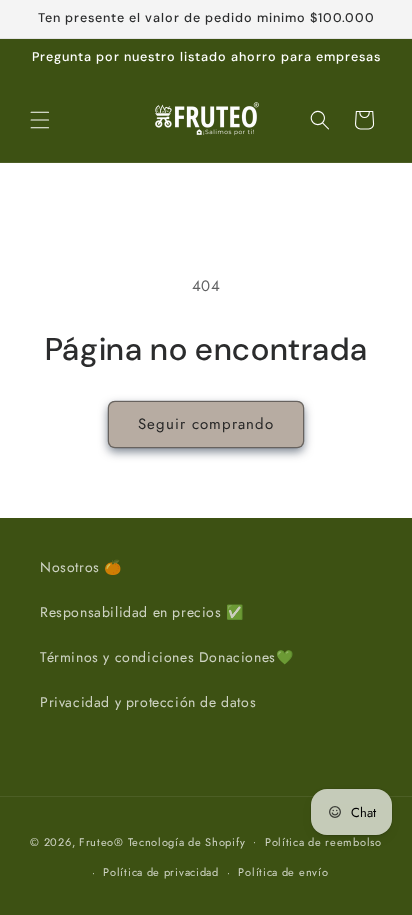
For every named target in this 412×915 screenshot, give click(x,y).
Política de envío (283, 872)
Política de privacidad (160, 872)
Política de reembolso (323, 842)
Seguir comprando (206, 424)
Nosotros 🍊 (81, 567)
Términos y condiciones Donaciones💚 (166, 657)
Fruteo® (101, 841)
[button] (40, 120)
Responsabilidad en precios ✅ (142, 612)
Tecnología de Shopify (187, 841)
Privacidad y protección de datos (148, 702)
